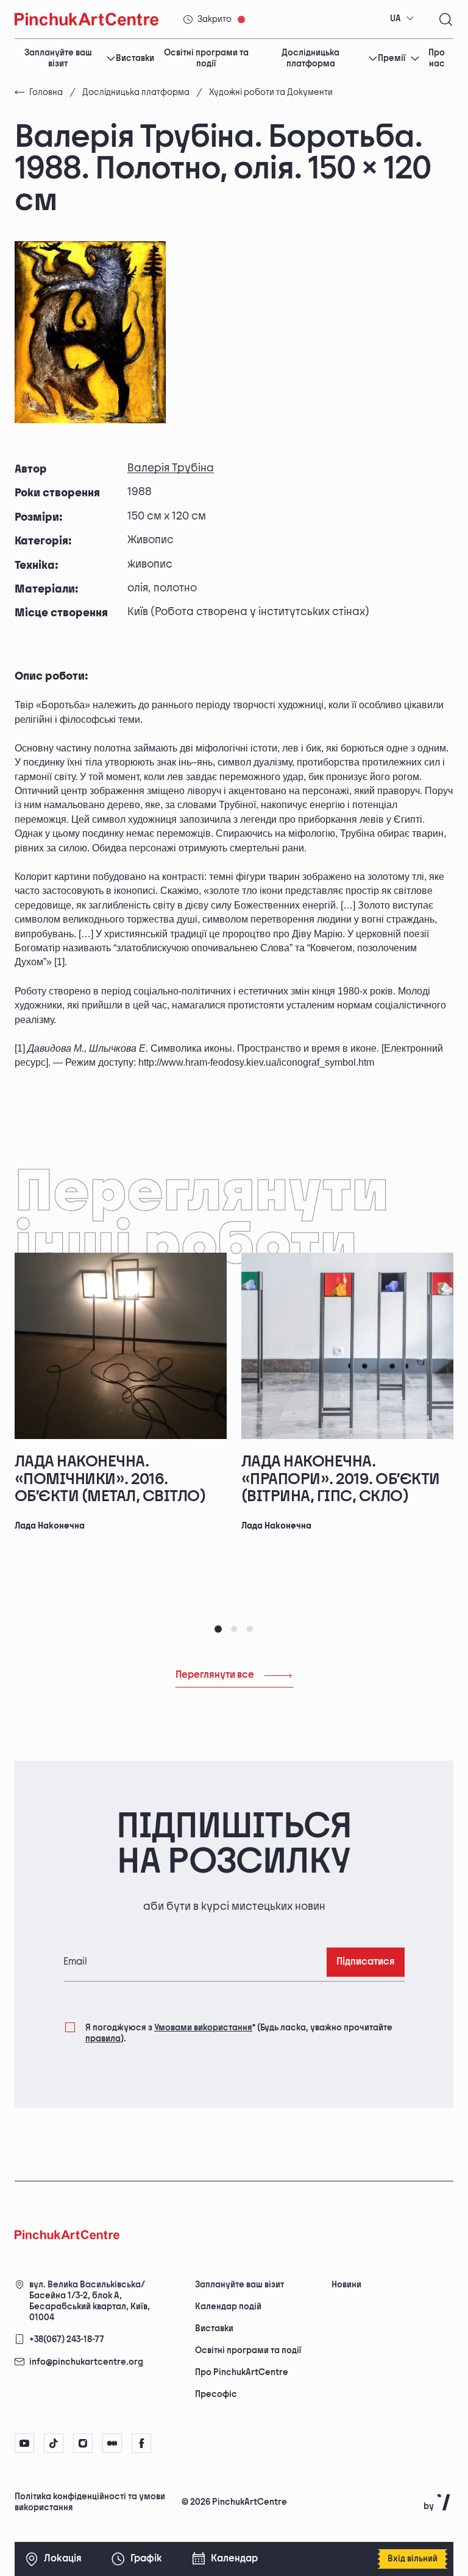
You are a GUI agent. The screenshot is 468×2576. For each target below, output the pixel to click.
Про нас (437, 58)
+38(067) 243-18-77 (67, 2339)
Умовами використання (203, 2028)
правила (103, 2039)
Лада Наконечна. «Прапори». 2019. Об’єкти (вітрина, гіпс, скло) (341, 1479)
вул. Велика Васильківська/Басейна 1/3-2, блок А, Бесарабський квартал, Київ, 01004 (90, 2301)
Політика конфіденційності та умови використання (90, 2502)
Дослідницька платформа (310, 58)
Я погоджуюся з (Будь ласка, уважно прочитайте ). (239, 2033)
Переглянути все (215, 1675)
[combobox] (402, 19)
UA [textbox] (395, 19)
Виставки (135, 58)
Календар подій (228, 2307)
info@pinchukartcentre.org (86, 2362)
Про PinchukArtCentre (242, 2372)
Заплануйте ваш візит (58, 58)
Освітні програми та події (206, 58)
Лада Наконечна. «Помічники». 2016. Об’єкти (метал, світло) (110, 1479)
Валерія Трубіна (171, 468)
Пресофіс (216, 2394)
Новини (346, 2285)
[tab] (218, 1629)
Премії (392, 58)
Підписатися (366, 1962)
